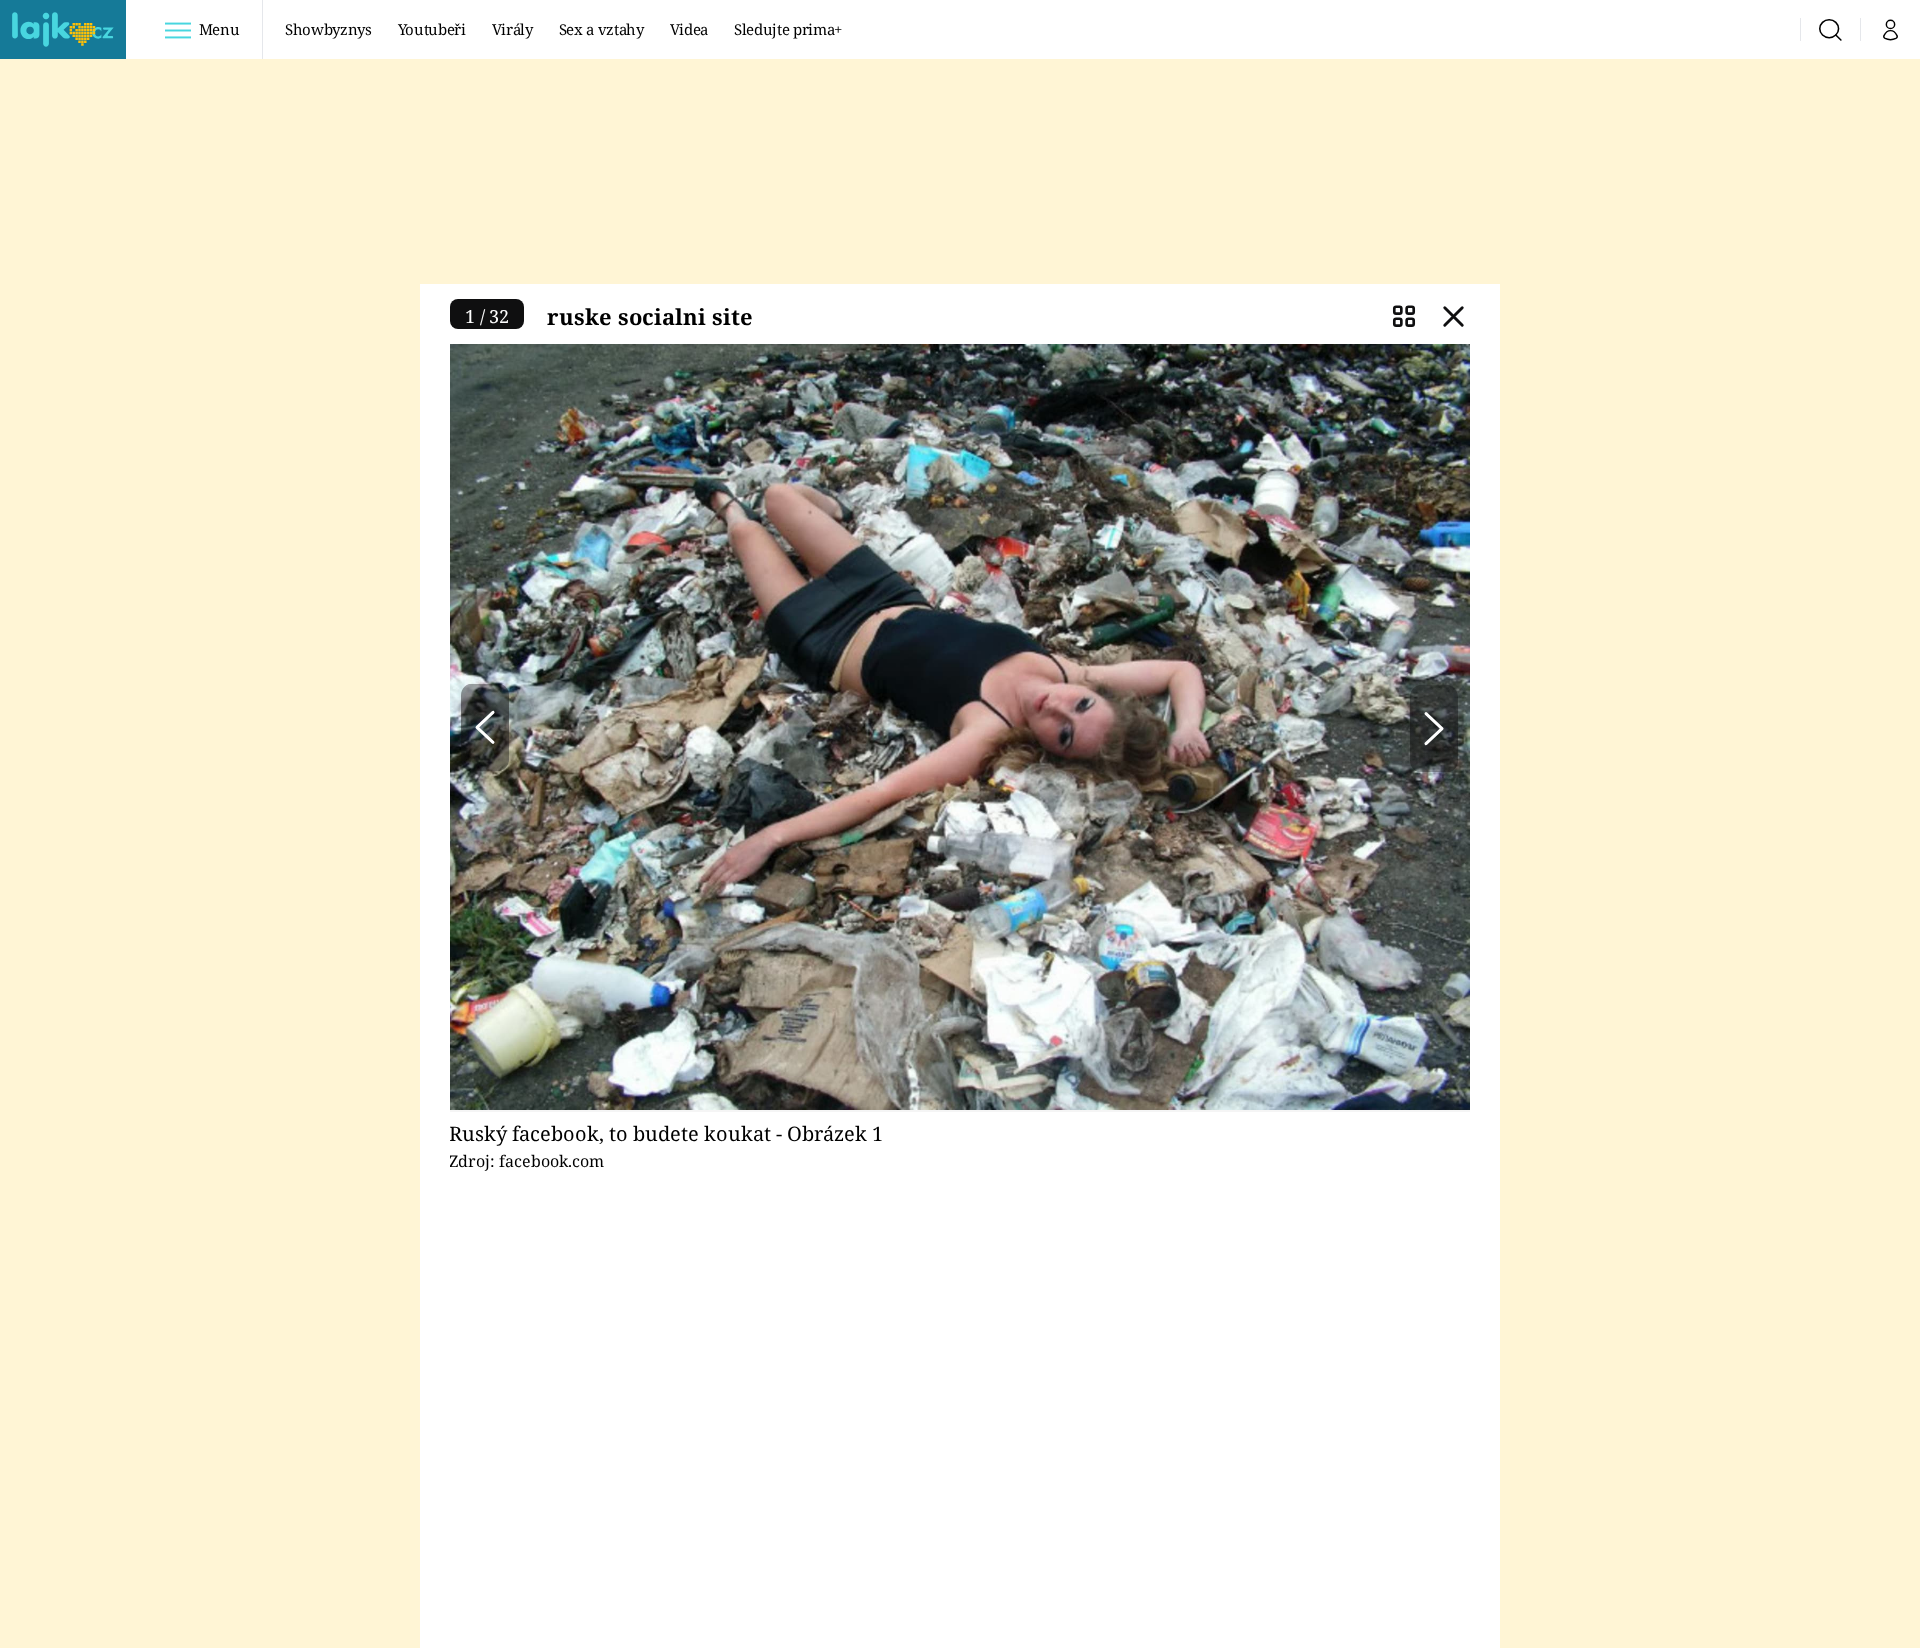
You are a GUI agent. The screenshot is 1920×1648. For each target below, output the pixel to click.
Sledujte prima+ (788, 29)
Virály (512, 29)
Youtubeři (432, 29)
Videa (689, 29)
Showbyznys (328, 29)
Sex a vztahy (601, 29)
